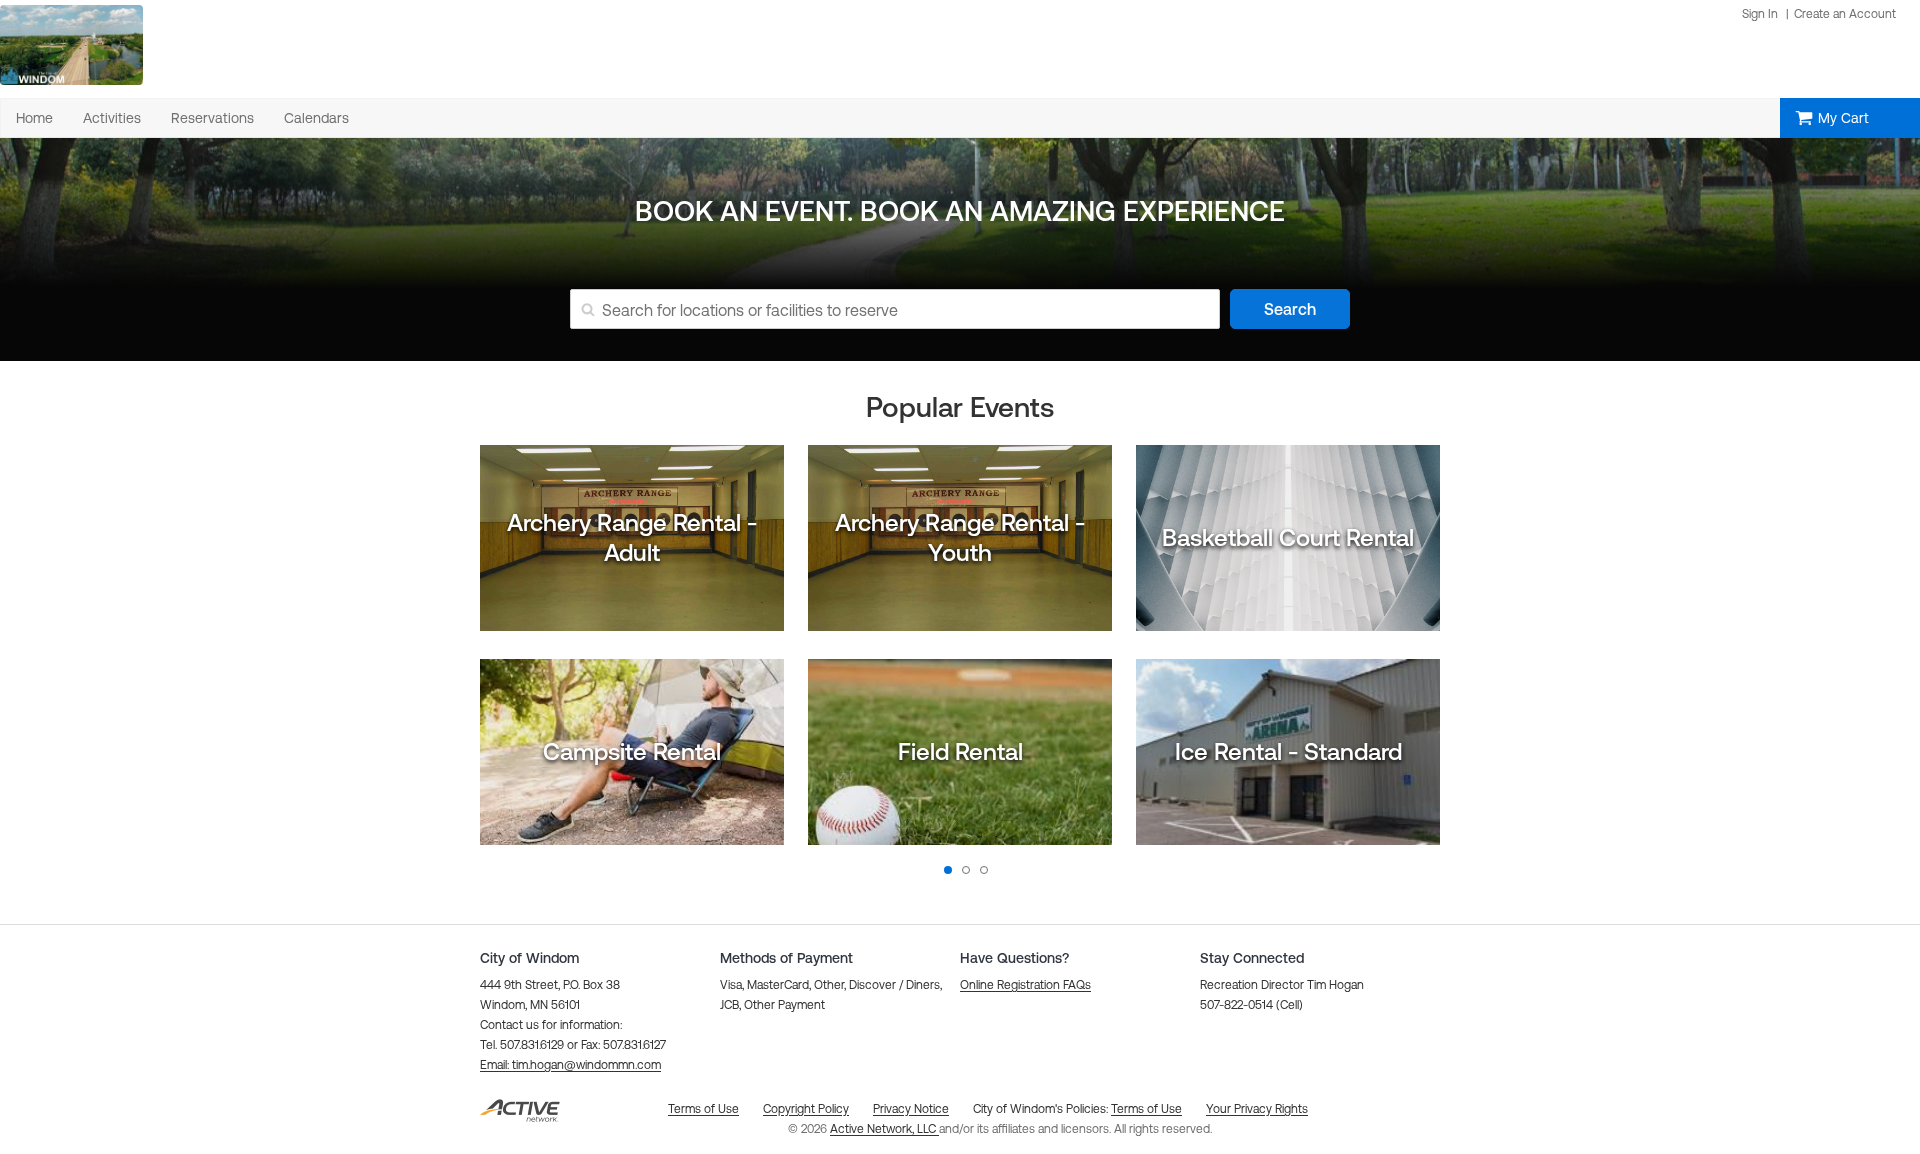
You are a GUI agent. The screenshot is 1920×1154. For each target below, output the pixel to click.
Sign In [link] (1760, 14)
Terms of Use (1146, 1109)
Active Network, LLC (884, 1129)
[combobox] (910, 309)
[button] (570, 1065)
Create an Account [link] (1845, 14)
